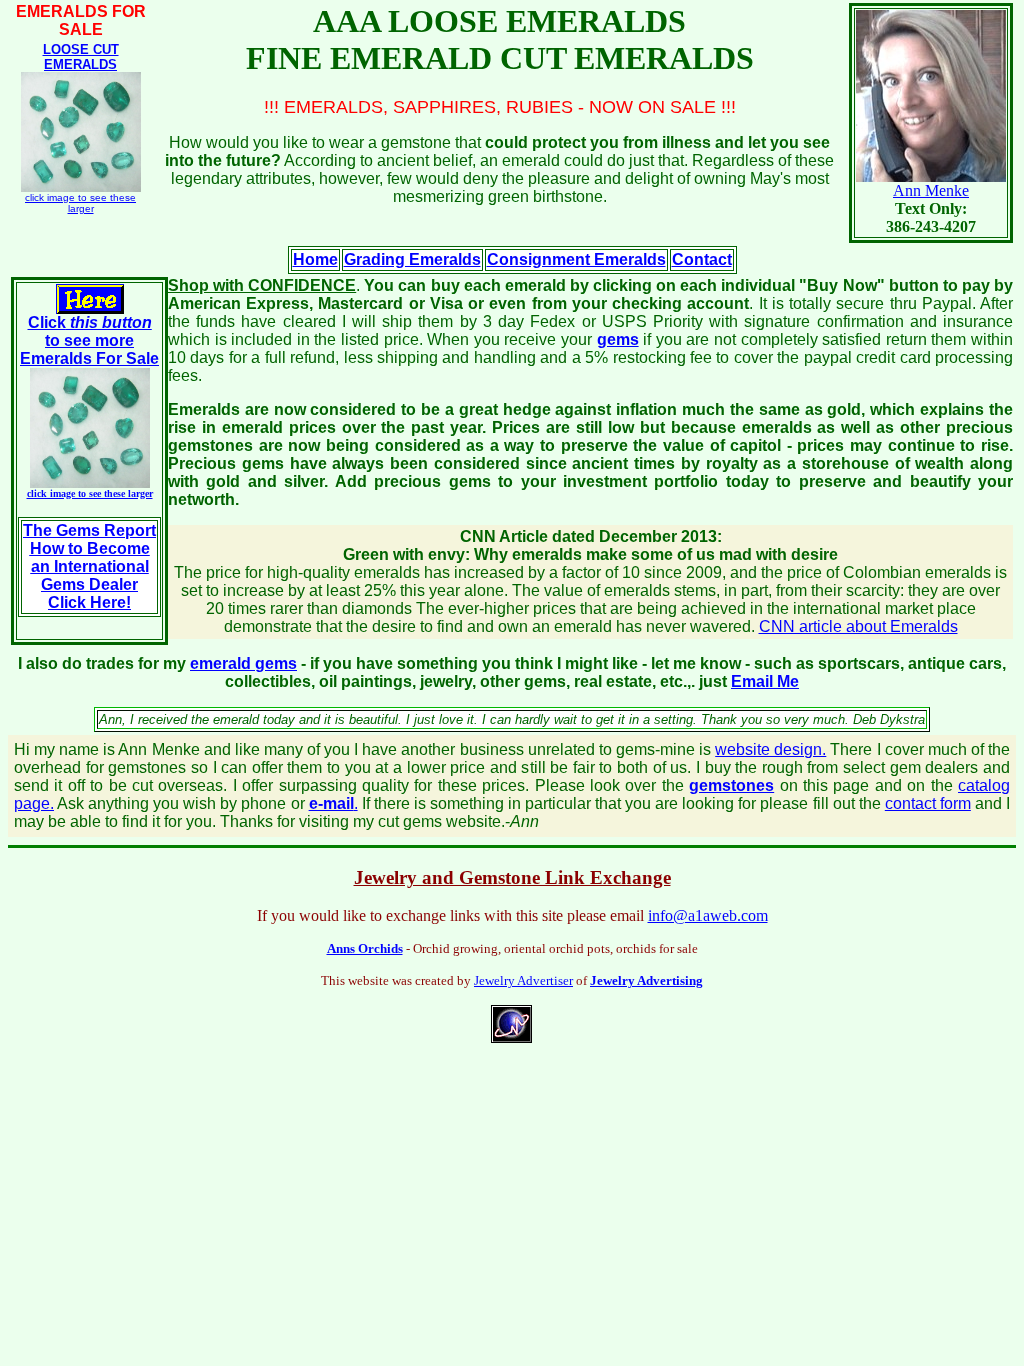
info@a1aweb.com (708, 915)
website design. (770, 749)
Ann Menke (931, 190)
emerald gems (243, 663)
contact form (928, 803)
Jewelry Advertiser (523, 980)
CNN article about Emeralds (858, 626)
